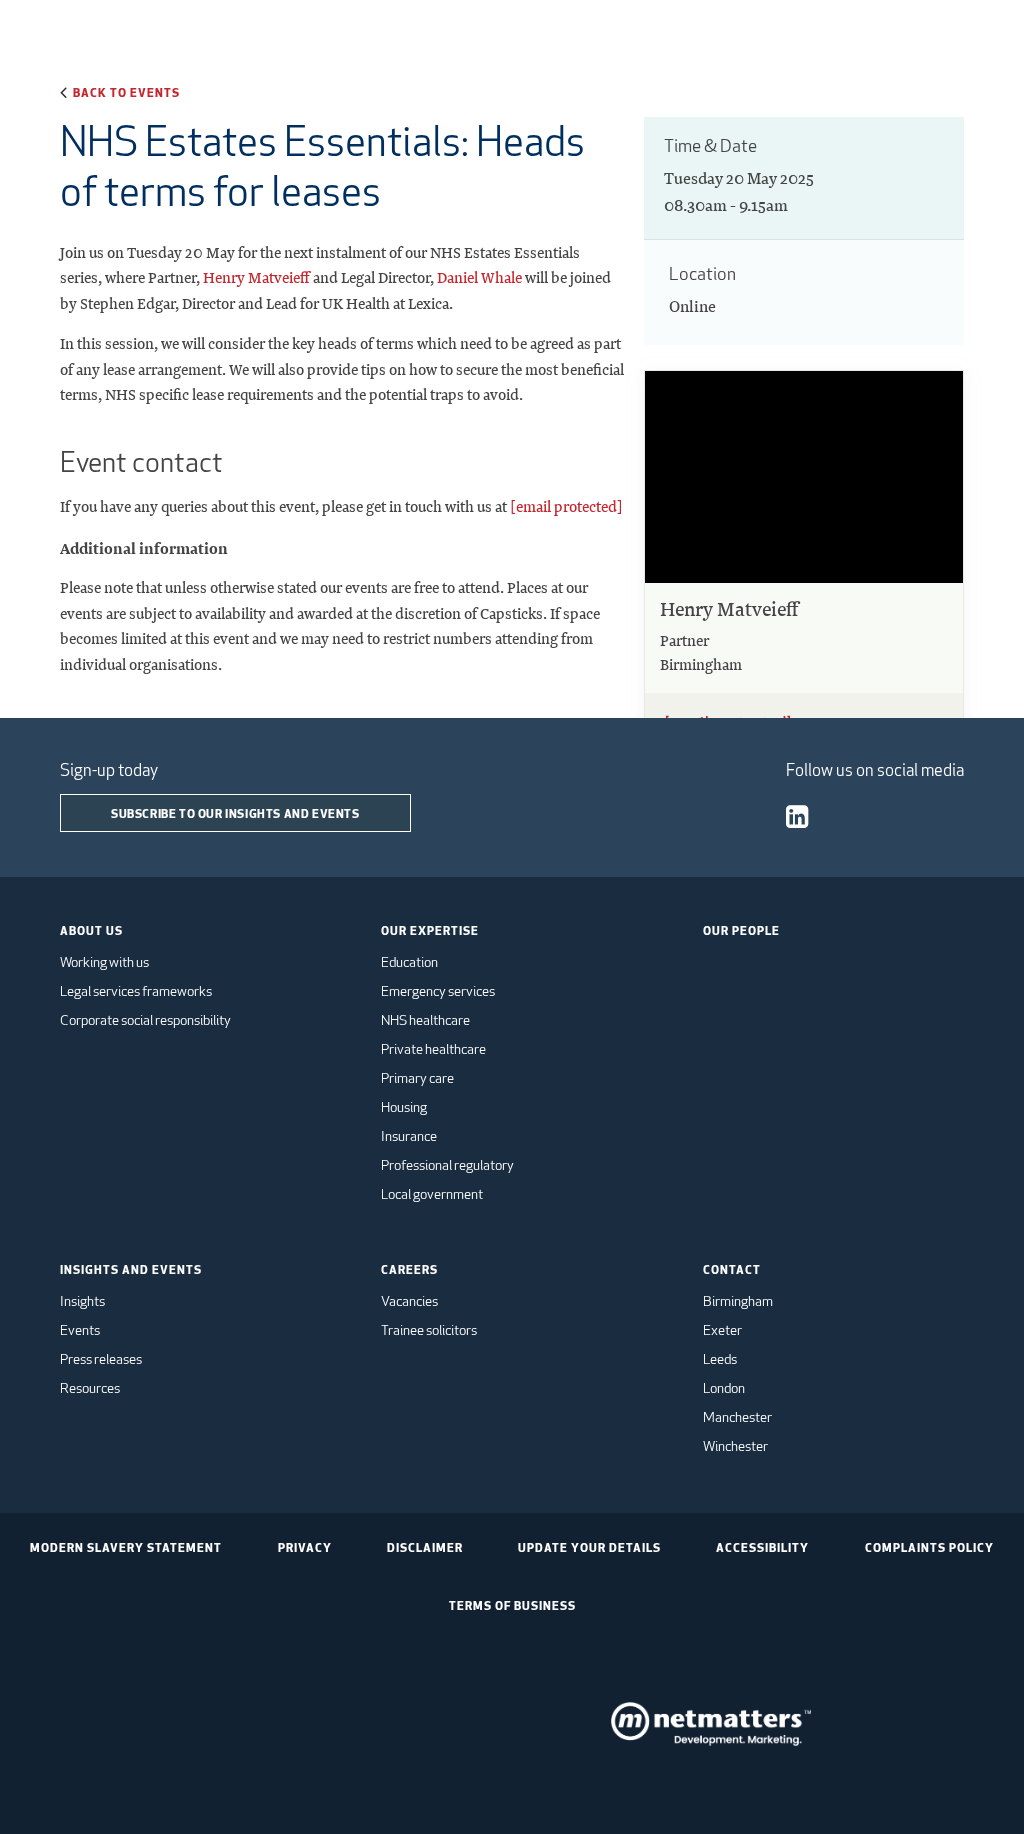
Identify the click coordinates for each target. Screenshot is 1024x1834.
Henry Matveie (251, 278)
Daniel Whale (479, 278)
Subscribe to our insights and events (235, 813)
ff (305, 278)
